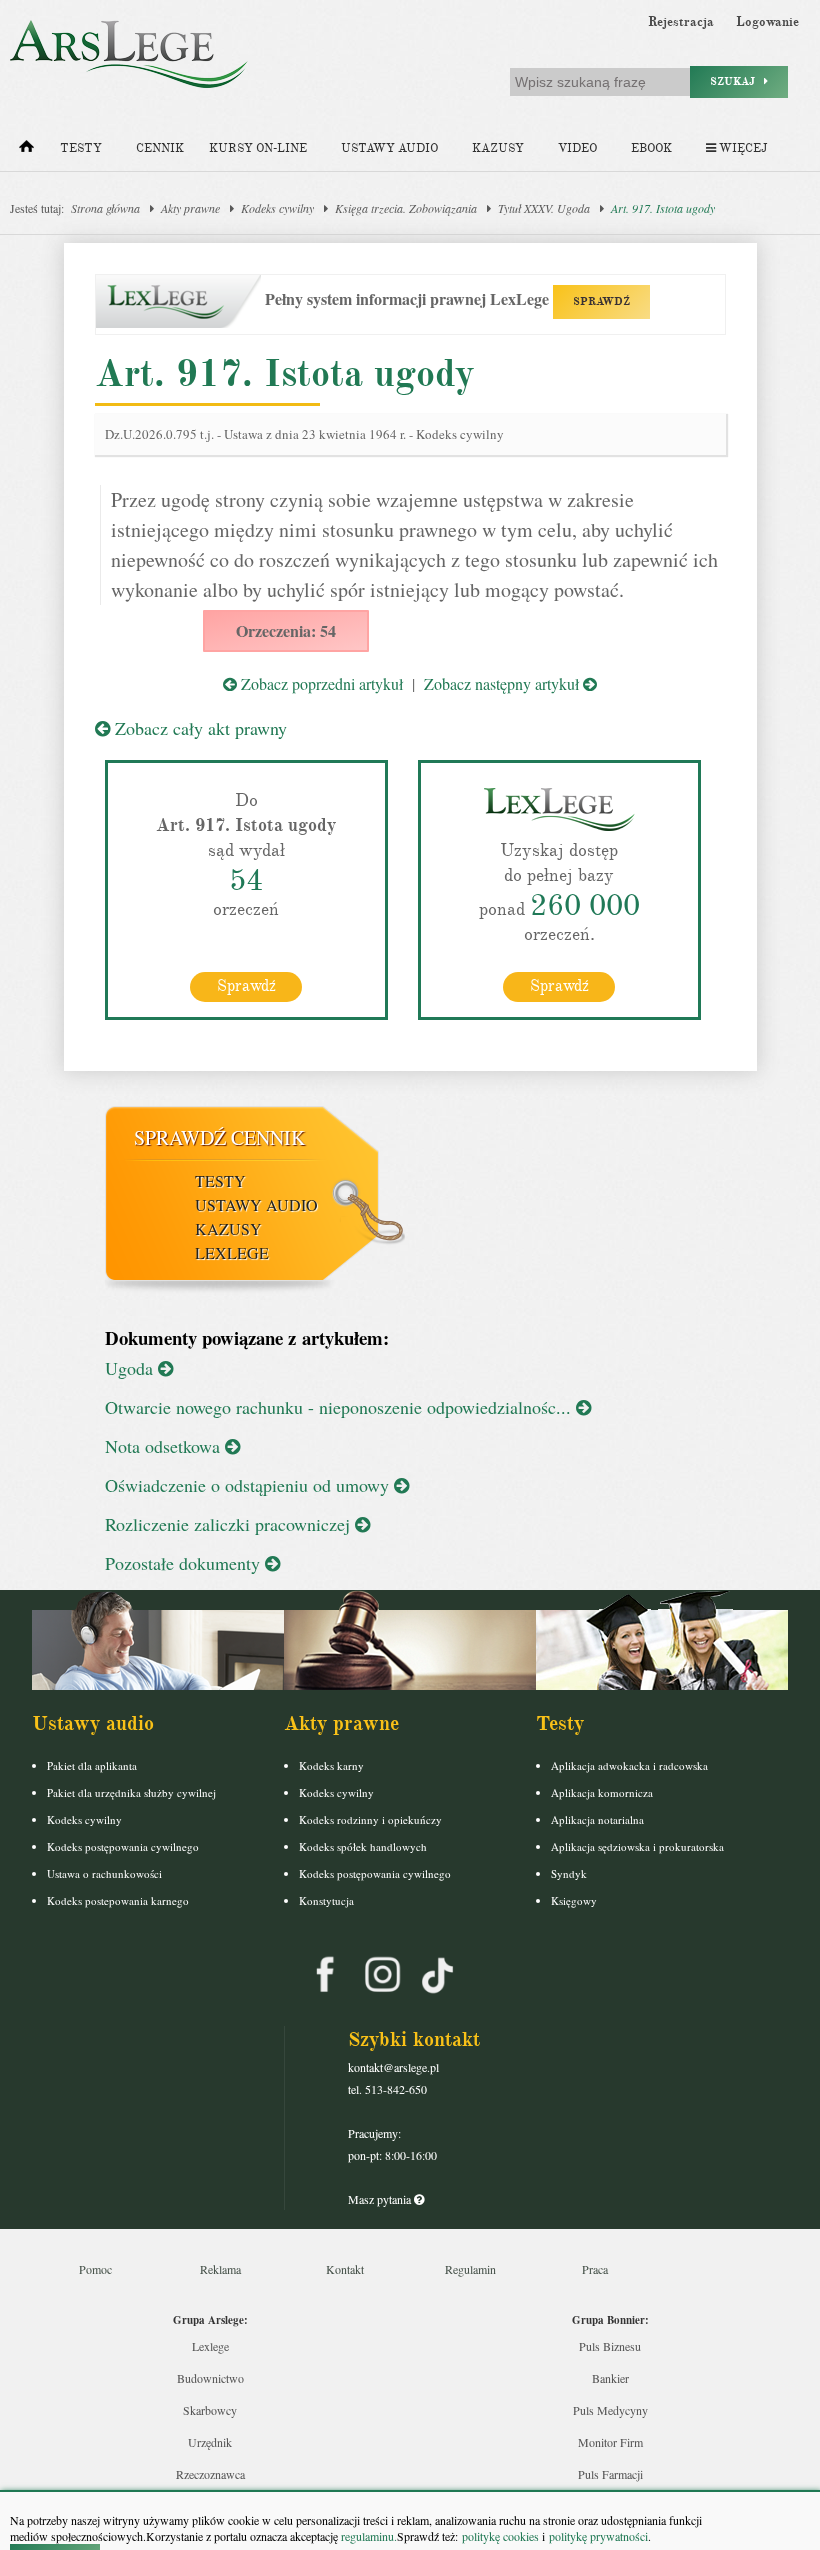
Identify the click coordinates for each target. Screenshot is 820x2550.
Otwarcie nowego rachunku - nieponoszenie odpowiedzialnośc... (340, 1407)
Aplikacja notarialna (597, 1819)
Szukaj (737, 81)
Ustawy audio (389, 148)
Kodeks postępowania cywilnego (123, 1846)
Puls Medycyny (610, 2410)
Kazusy (498, 148)
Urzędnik (210, 2442)
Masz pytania (381, 2199)
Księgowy (574, 1900)
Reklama (220, 2269)
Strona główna (105, 208)
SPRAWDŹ (601, 301)
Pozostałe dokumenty (185, 1563)
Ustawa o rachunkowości (104, 1873)
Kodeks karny (331, 1765)
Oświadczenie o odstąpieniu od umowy (249, 1485)
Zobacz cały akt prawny (198, 728)
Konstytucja (326, 1900)
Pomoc (95, 2269)
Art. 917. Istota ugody (663, 208)
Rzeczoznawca (210, 2474)
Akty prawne (190, 208)
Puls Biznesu (610, 2346)
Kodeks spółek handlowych (363, 1846)
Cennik (160, 148)
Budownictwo (210, 2378)
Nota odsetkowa (165, 1446)
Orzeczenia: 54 (286, 630)
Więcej (741, 148)
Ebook (651, 148)
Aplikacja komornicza (602, 1792)
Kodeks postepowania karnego (118, 1900)
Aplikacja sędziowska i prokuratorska (637, 1846)
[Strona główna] (26, 151)
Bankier (610, 2378)
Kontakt (345, 2269)
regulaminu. (367, 2536)
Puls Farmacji (610, 2474)
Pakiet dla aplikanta (92, 1765)
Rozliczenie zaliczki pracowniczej (230, 1524)
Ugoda (131, 1368)
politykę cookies (500, 2536)
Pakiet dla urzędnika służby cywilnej (131, 1792)
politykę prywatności (598, 2536)
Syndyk (569, 1873)
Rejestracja (681, 22)
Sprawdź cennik (219, 1137)
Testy (81, 148)
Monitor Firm (610, 2442)
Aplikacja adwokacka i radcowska (629, 1765)
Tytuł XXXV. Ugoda (544, 208)
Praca (595, 2269)
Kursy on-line (258, 148)
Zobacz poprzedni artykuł (320, 683)
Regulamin (470, 2269)
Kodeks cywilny (277, 208)
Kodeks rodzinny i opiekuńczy (370, 1819)
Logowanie (767, 22)
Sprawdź (246, 986)
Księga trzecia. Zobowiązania (406, 208)
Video (577, 148)
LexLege (232, 1252)
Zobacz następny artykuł (503, 683)
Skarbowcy (210, 2410)
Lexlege (210, 2346)
